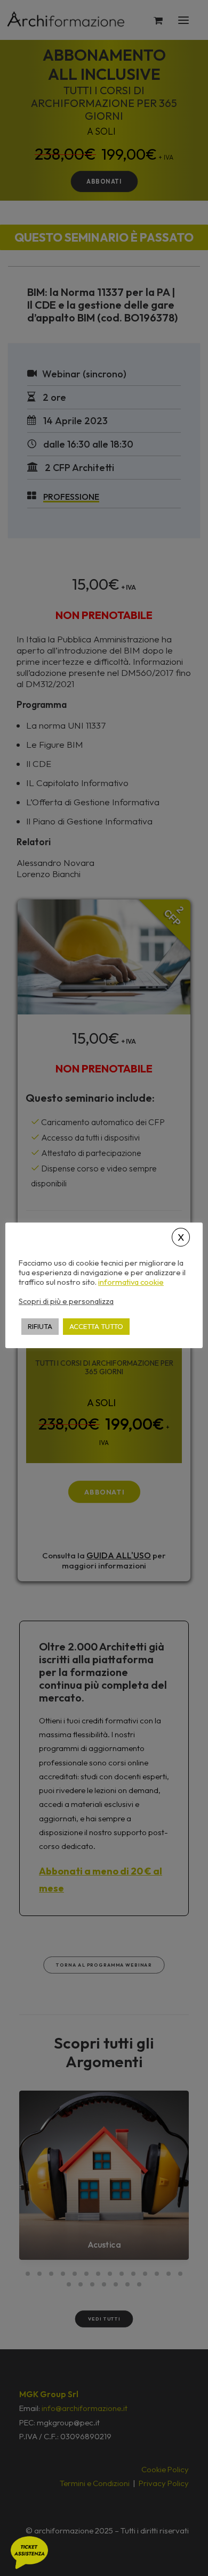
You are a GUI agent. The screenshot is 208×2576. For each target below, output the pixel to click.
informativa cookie (131, 1282)
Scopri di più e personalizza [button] (66, 1301)
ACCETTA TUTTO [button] (96, 1326)
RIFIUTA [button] (40, 1326)
